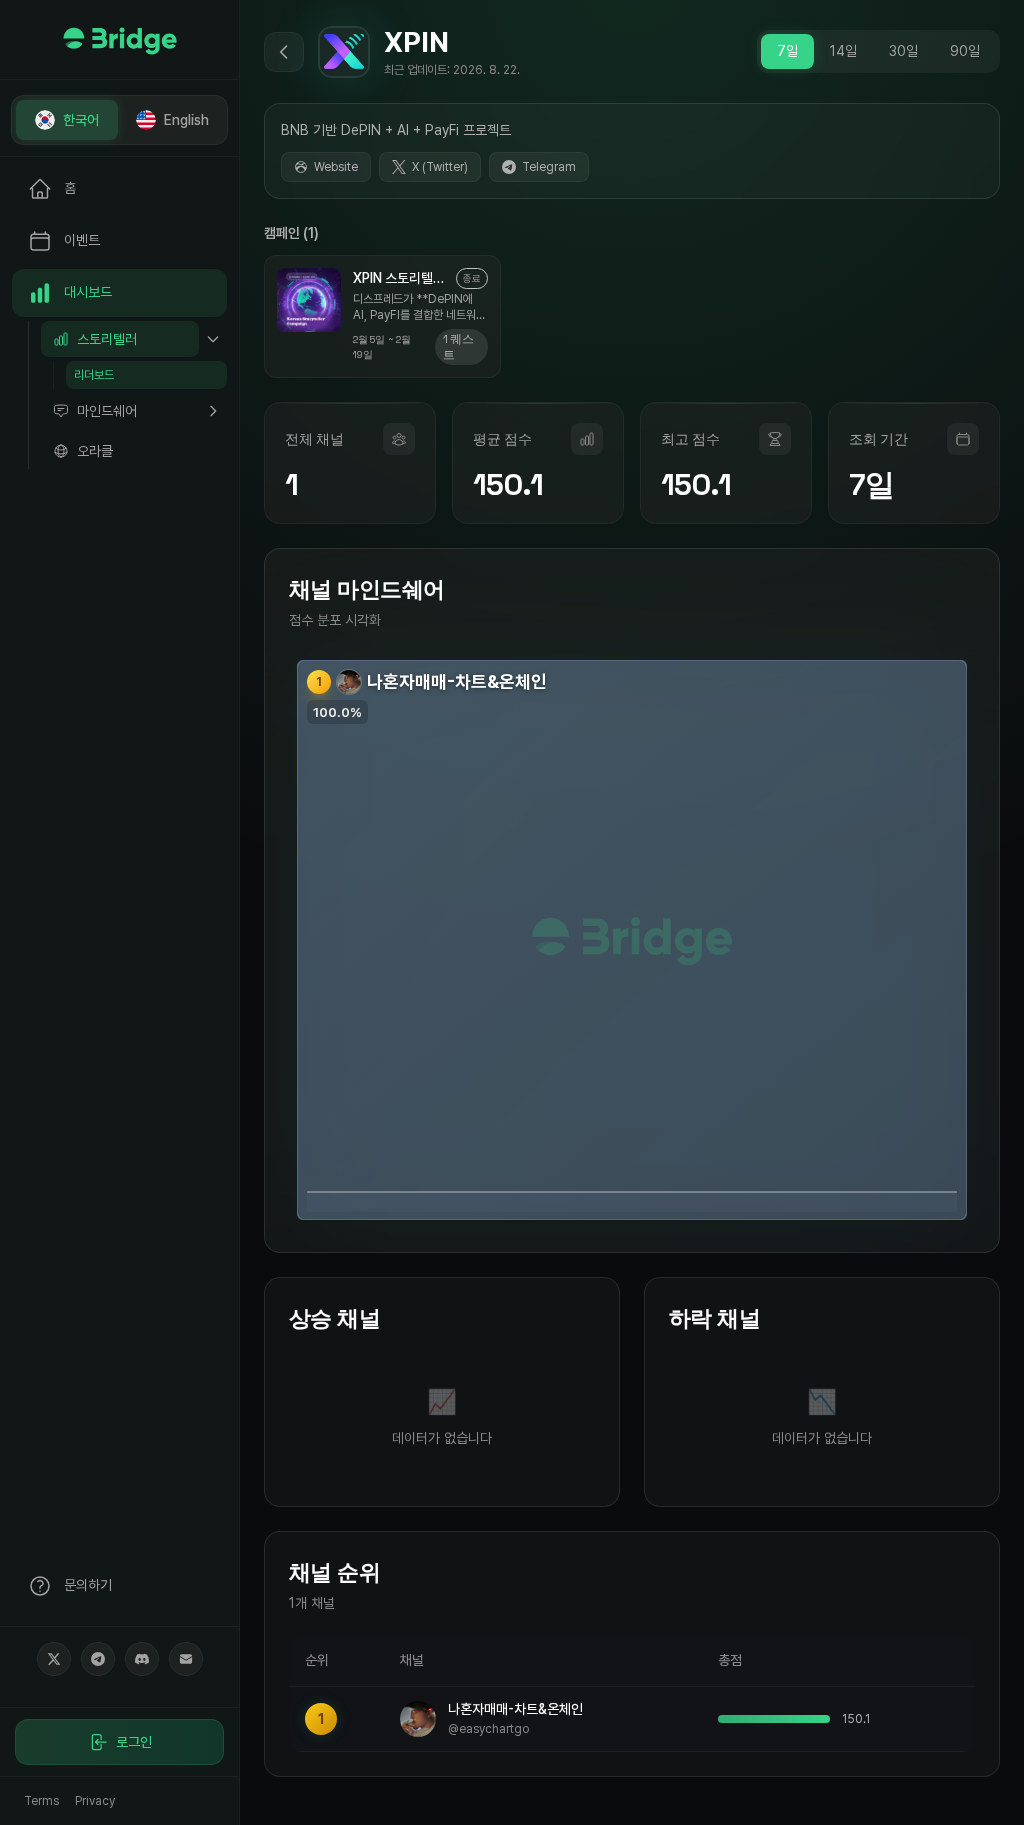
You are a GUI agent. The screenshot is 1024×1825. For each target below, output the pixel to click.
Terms (41, 1801)
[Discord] (142, 1659)
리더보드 (94, 375)
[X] (54, 1659)
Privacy (95, 1801)
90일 (965, 51)
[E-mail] (186, 1659)
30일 (903, 51)
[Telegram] (98, 1659)
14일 (843, 51)
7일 (787, 51)
